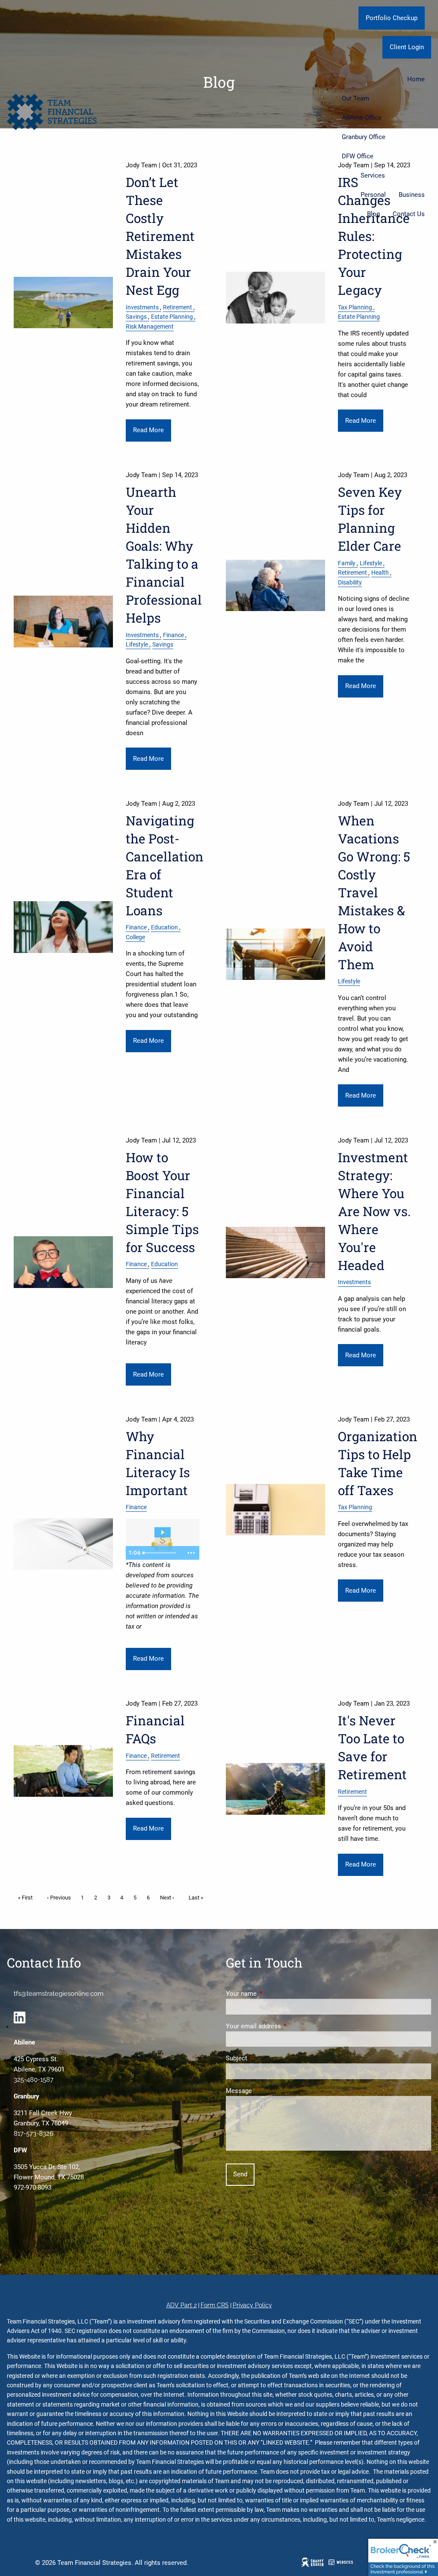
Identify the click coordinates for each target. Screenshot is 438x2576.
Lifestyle (137, 644)
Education (164, 927)
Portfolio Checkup (392, 18)
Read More (148, 430)
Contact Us (409, 214)
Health (380, 573)
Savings (136, 317)
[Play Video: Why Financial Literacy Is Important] (163, 1532)
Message (270, 2091)
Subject (267, 2058)
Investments (142, 307)
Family (347, 563)
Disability (350, 582)
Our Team (355, 98)
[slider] (161, 1553)
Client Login (407, 47)
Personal (373, 195)
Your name (272, 1994)
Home (416, 79)
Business (412, 195)
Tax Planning (355, 307)
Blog (373, 214)
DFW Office (358, 156)
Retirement (178, 307)
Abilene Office (362, 118)
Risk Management (150, 326)
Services (373, 175)
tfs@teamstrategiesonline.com (59, 1994)
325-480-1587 (34, 2080)
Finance (173, 635)
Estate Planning (172, 317)
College (135, 937)
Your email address (284, 2026)
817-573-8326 (34, 2134)
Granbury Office (364, 137)
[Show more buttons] (191, 1553)
